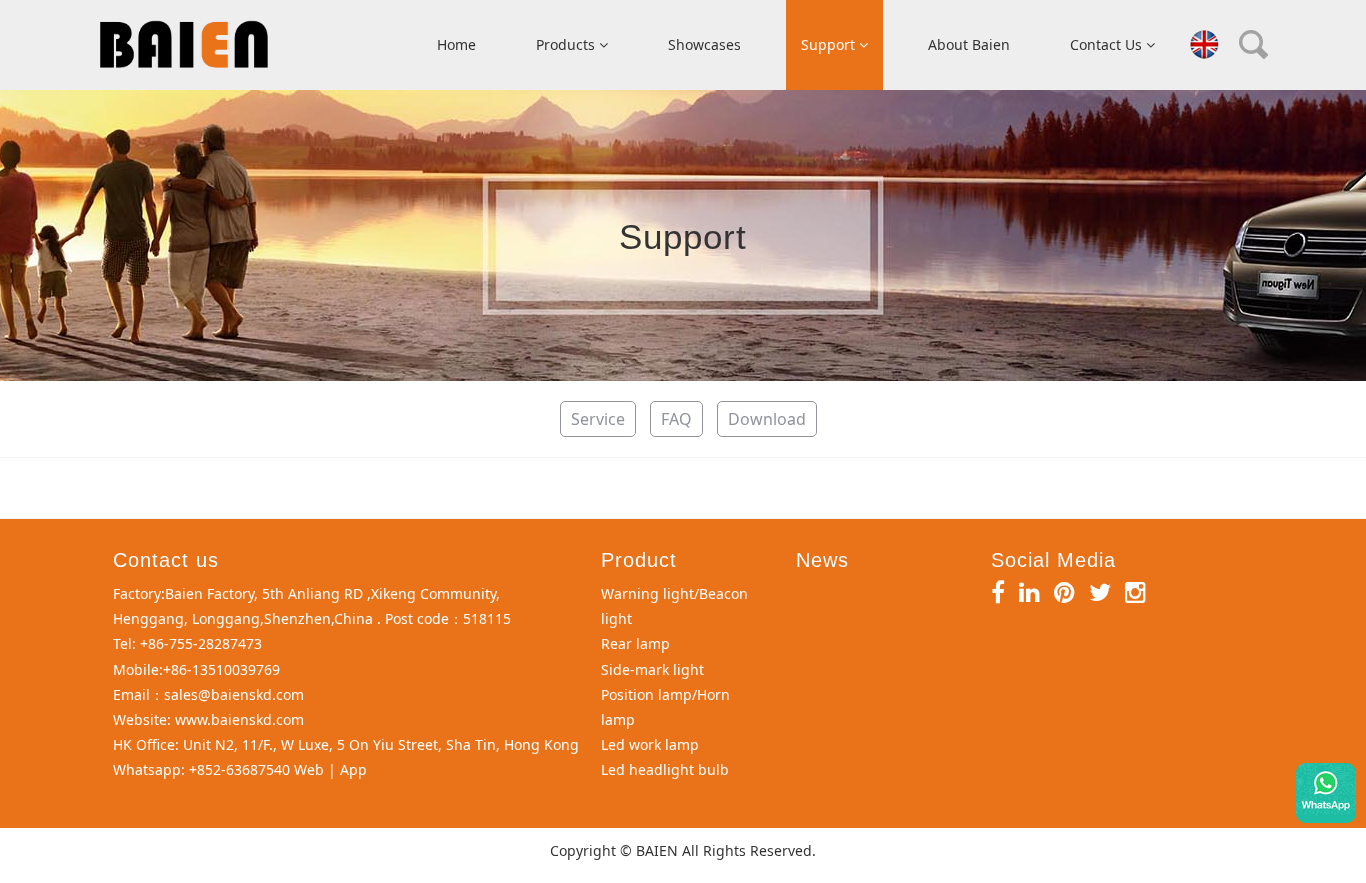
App (353, 769)
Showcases (704, 44)
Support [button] (830, 44)
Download (767, 419)
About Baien (969, 44)
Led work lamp (650, 744)
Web (309, 769)
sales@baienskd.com (234, 694)
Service (598, 419)
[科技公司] (184, 45)
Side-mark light (652, 669)
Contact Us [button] (1108, 44)
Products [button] (567, 44)
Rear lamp (635, 643)
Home (456, 44)
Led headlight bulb (665, 769)
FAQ (676, 419)
